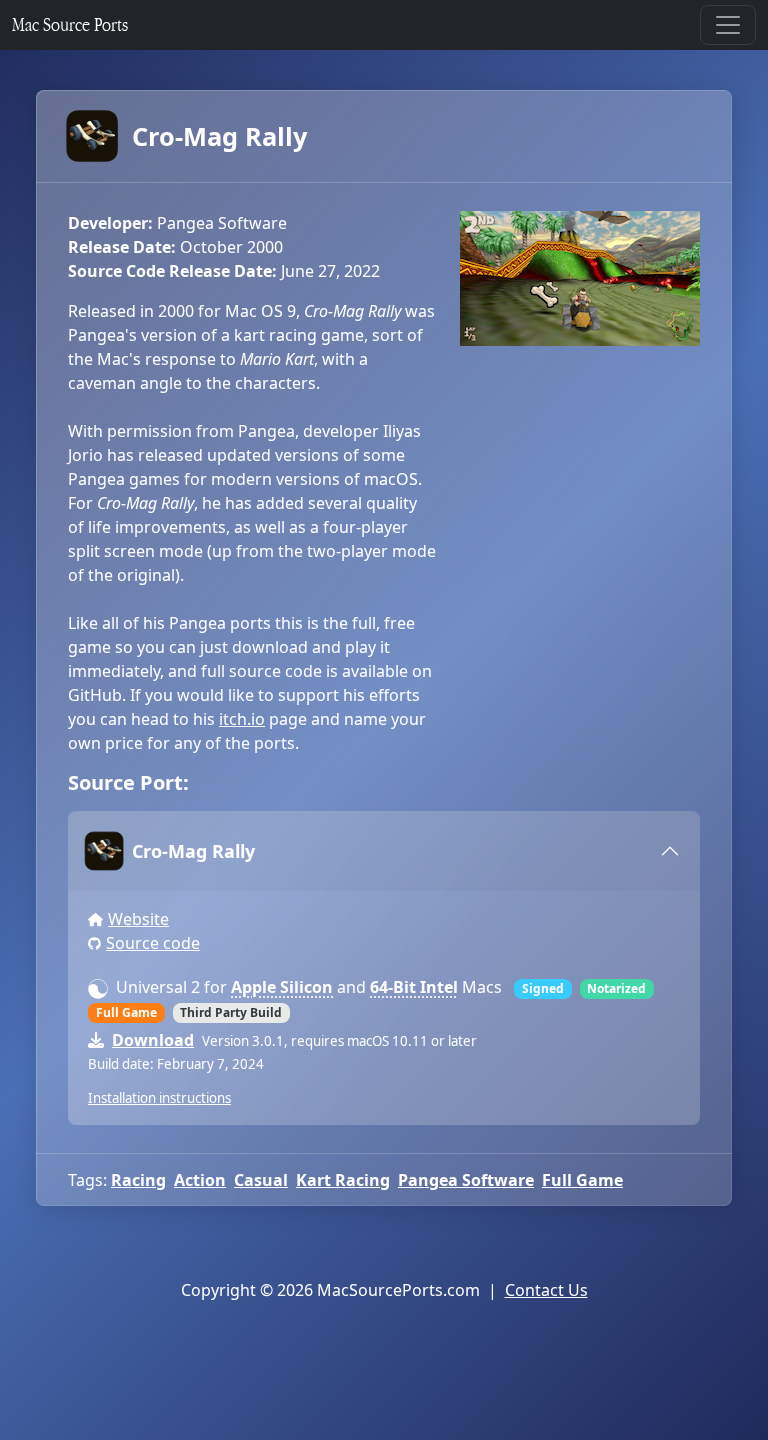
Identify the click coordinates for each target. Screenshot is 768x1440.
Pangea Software (466, 1180)
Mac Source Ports (70, 24)
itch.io (242, 719)
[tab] (384, 851)
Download (153, 1040)
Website (138, 919)
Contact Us (546, 1290)
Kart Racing (343, 1180)
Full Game (582, 1180)
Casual (261, 1180)
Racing (138, 1180)
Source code (153, 943)
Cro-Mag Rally (219, 136)
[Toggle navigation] (728, 25)
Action (200, 1180)
